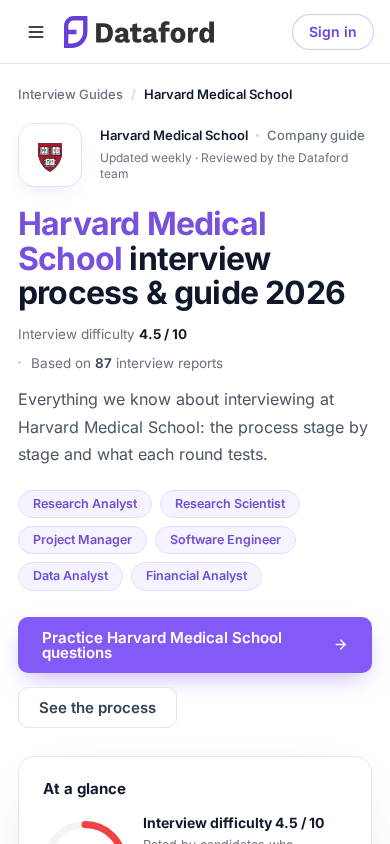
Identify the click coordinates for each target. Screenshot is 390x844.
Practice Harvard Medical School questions (162, 645)
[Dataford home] (139, 32)
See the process (97, 707)
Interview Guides (70, 94)
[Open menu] (36, 32)
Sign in (333, 31)
